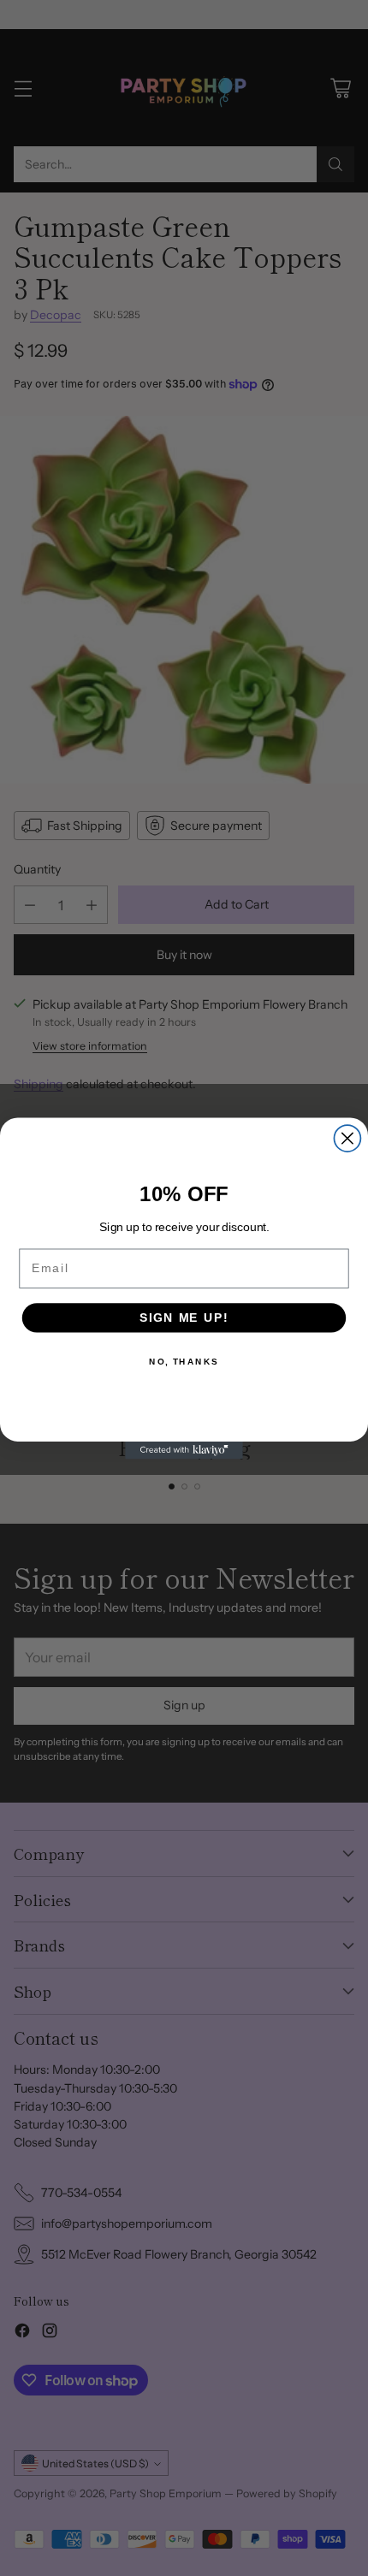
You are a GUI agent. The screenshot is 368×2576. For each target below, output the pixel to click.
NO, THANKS (184, 1361)
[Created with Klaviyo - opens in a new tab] (184, 1450)
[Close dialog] (347, 1138)
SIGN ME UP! (184, 1317)
